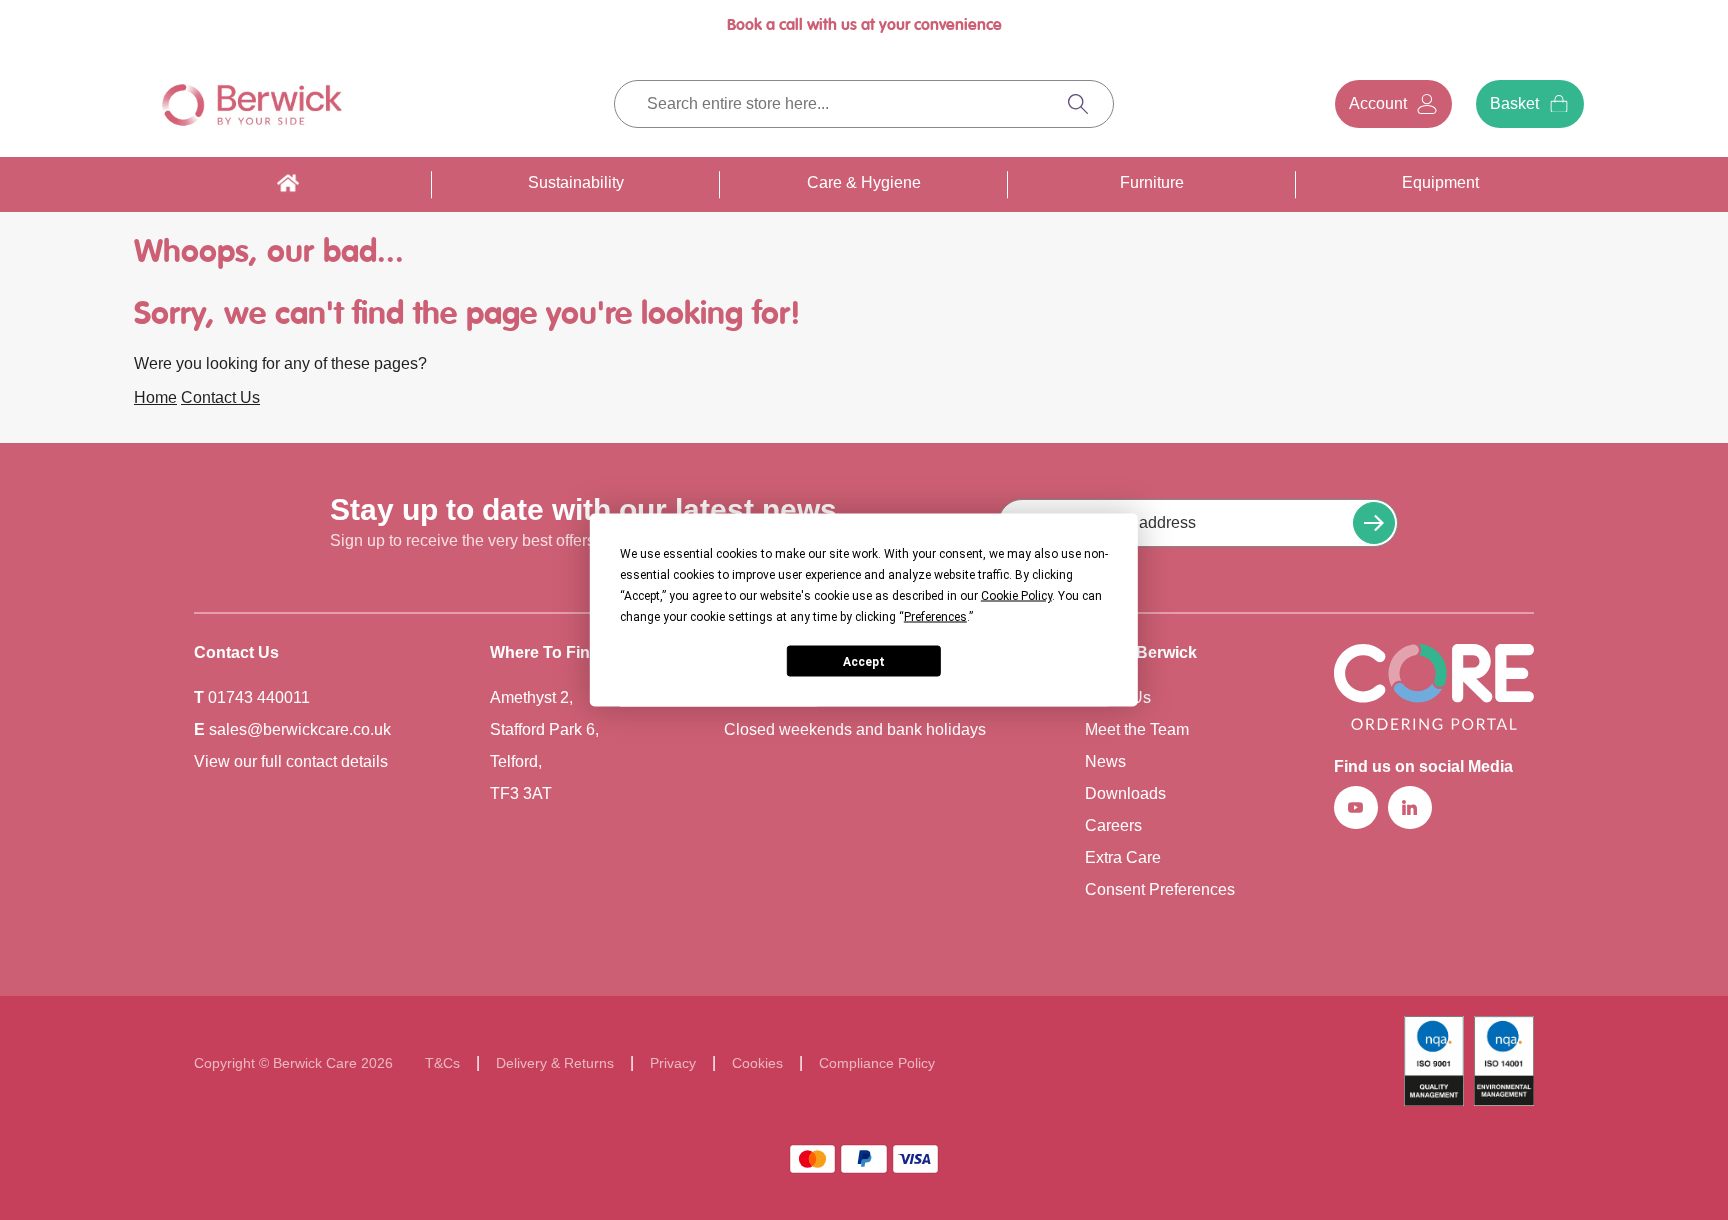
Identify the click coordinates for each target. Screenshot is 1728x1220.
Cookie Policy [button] (1016, 596)
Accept (864, 661)
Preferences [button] (935, 617)
